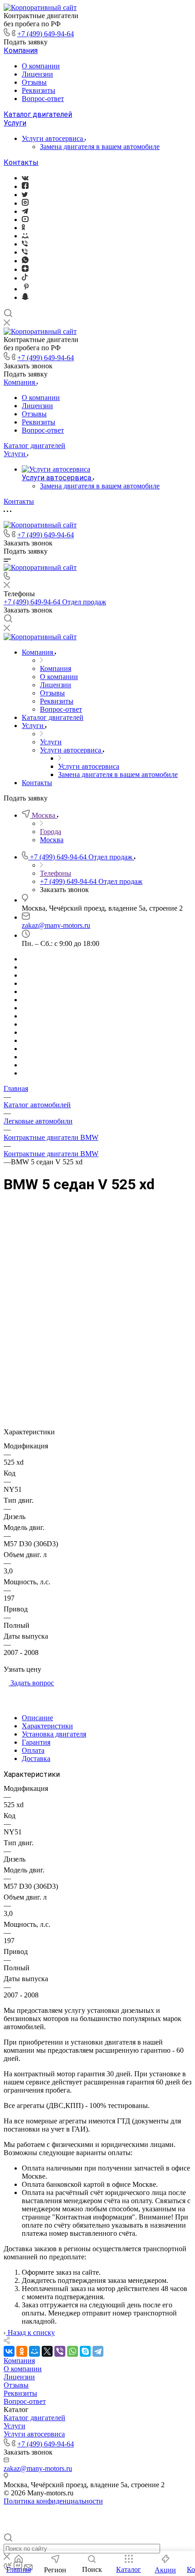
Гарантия (36, 1742)
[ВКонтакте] (25, 178)
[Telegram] (25, 211)
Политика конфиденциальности (53, 2501)
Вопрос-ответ (43, 99)
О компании (41, 66)
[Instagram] (25, 203)
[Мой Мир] (34, 2351)
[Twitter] (25, 195)
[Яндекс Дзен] (25, 269)
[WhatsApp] (73, 2351)
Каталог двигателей (38, 114)
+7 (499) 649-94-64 (46, 34)
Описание (37, 1718)
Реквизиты (39, 90)
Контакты (21, 162)
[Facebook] (25, 186)
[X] (47, 2351)
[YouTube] (25, 219)
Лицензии (37, 74)
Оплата (33, 1750)
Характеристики (47, 1726)
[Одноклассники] (23, 228)
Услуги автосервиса (53, 138)
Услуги (15, 123)
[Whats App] (25, 261)
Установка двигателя (54, 1734)
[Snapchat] (25, 297)
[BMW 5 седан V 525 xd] (97, 1297)
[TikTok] (25, 278)
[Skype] (85, 2351)
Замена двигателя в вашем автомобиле (100, 147)
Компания (21, 51)
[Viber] (25, 244)
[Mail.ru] (25, 236)
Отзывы (34, 82)
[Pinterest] (26, 289)
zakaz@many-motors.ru (56, 925)
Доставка (36, 1758)
